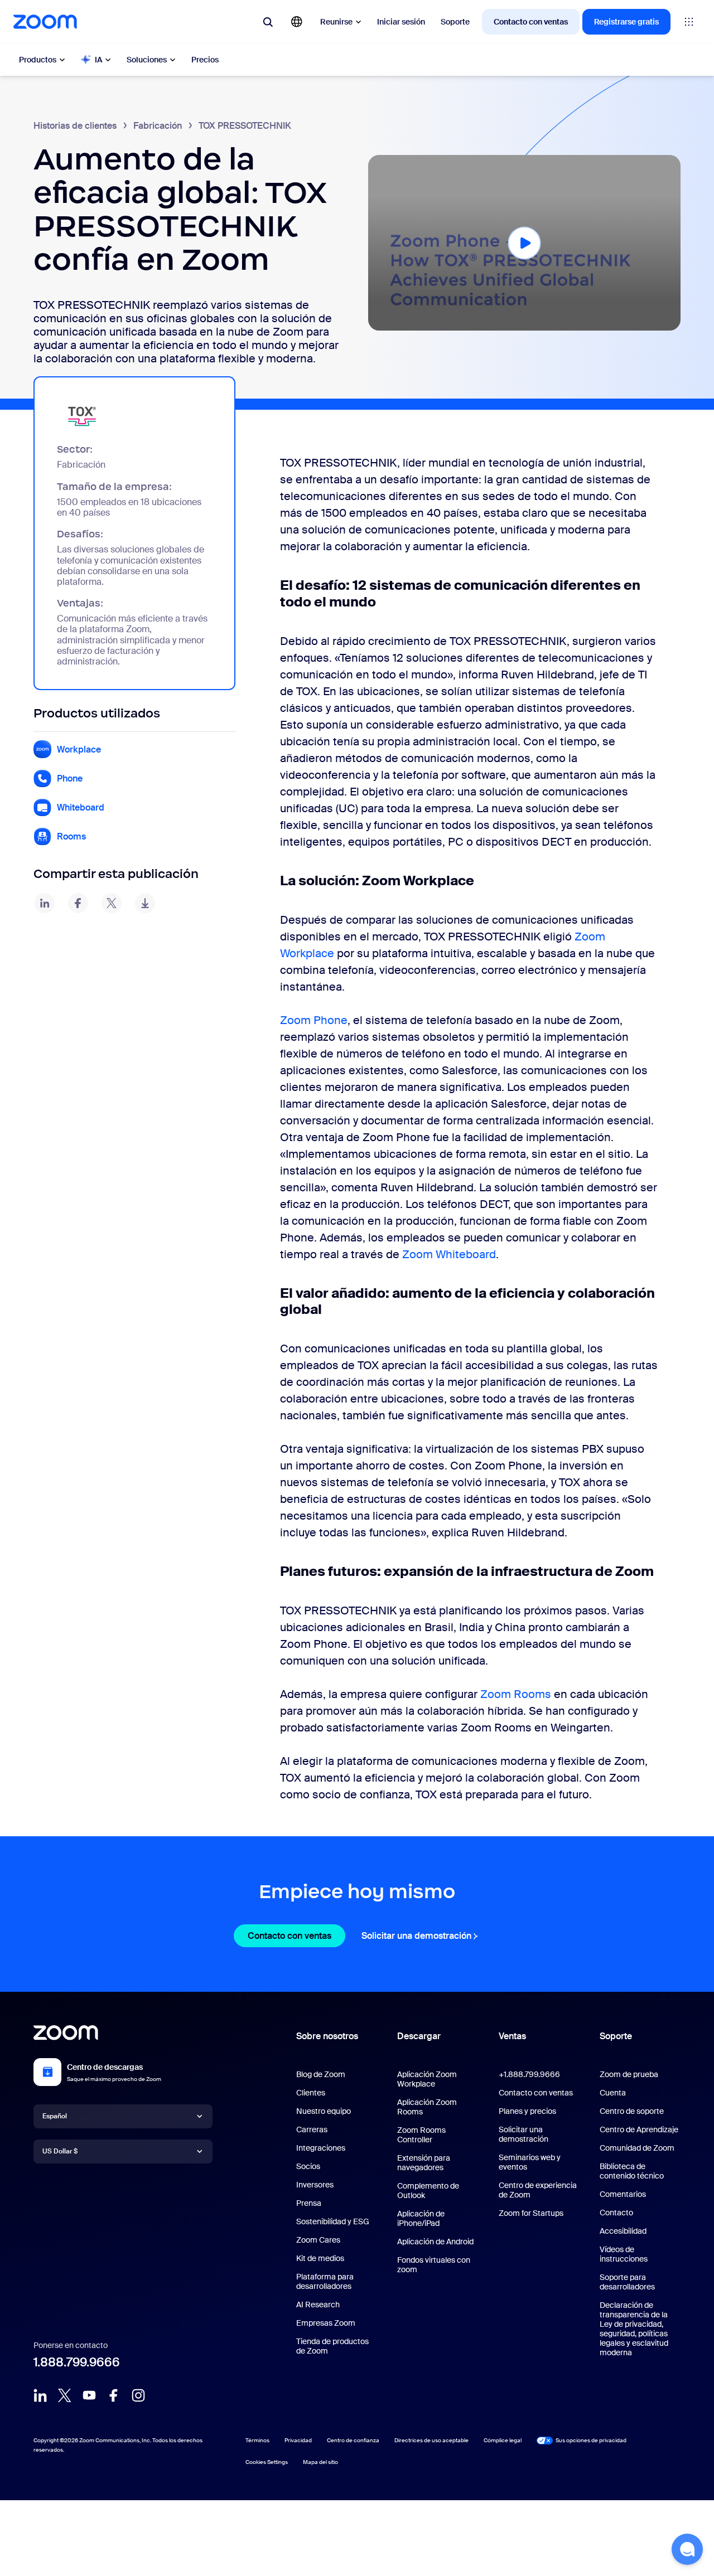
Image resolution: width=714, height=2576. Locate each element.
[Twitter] (65, 2395)
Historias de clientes (75, 126)
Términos (257, 2440)
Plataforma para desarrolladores (325, 2281)
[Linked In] (40, 2395)
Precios (205, 60)
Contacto (616, 2213)
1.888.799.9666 (77, 2362)
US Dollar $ (60, 2151)
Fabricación (158, 126)
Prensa (309, 2203)
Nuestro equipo (324, 2111)
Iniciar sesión (401, 22)
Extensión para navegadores (424, 2163)
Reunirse (336, 22)
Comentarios (623, 2194)
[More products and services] (689, 22)
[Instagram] (138, 2395)
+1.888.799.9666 (529, 2074)
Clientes (311, 2093)
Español (55, 2116)
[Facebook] (114, 2395)
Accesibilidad (623, 2231)
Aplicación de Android (435, 2242)
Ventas (512, 2036)
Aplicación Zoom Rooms (427, 2107)
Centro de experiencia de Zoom (538, 2190)
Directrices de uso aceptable (431, 2440)
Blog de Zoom (321, 2074)
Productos (38, 60)
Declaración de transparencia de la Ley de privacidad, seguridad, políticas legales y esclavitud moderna (634, 2329)
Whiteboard (81, 807)
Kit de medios (320, 2258)
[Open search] (268, 22)
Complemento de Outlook (428, 2191)
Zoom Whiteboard (449, 1254)
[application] (524, 243)
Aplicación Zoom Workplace (427, 2079)
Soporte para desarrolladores (627, 2282)
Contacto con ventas (531, 22)
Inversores (315, 2185)
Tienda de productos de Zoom (332, 2346)
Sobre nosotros (327, 2036)
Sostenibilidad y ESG (333, 2221)
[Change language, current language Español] (297, 22)
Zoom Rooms (517, 1694)
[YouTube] (89, 2395)
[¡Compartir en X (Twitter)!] (112, 903)
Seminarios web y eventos (530, 2162)
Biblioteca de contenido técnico (632, 2171)
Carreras (312, 2129)
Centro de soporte (632, 2111)
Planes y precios (527, 2111)
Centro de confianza (353, 2440)
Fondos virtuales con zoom (434, 2265)
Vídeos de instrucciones (624, 2254)
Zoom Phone (314, 1020)
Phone (70, 778)
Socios (308, 2166)
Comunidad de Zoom (637, 2148)
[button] (524, 242)
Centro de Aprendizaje (639, 2129)
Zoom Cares (318, 2240)
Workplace (79, 749)
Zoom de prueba (629, 2074)
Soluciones (147, 60)
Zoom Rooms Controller (421, 2135)
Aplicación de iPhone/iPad (421, 2218)
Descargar (419, 2036)
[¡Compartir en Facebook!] (78, 903)
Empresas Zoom (326, 2323)
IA (98, 60)
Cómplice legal (503, 2440)
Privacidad (298, 2440)
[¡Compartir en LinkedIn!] (45, 903)
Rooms (71, 836)
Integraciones (321, 2148)
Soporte (455, 22)
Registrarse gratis (626, 22)
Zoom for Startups (531, 2213)
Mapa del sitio (320, 2462)
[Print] (145, 903)
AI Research (318, 2305)
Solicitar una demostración (421, 1936)
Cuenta (613, 2093)
